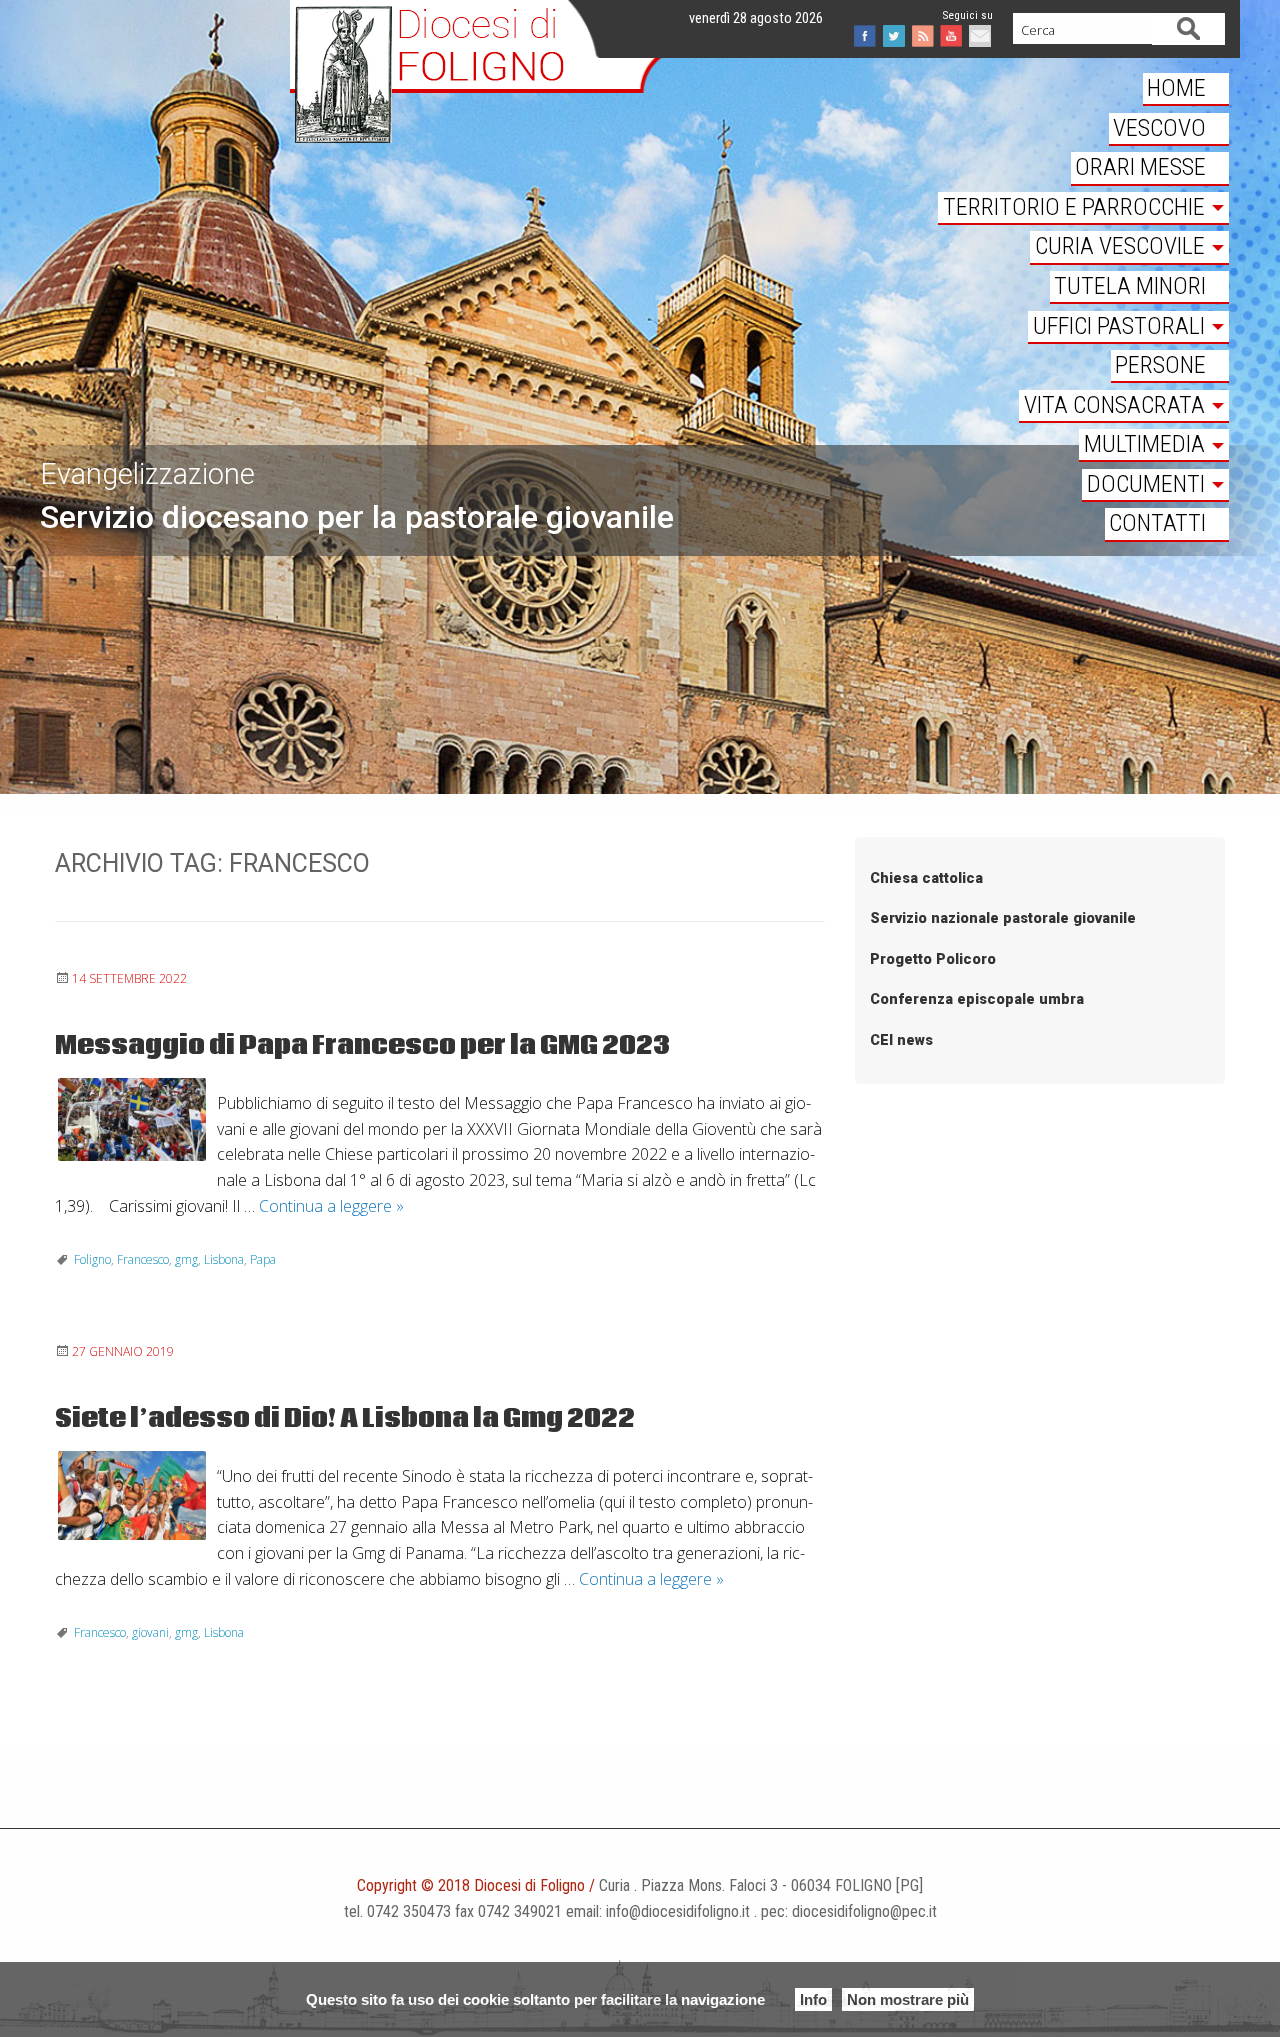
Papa (263, 1259)
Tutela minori (1130, 286)
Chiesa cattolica (926, 878)
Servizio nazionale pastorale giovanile (1003, 918)
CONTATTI (1157, 523)
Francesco (143, 1259)
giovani (150, 1632)
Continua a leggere (331, 1206)
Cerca (1189, 28)
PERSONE (1160, 365)
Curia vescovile (1120, 246)
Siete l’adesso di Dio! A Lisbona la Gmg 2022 (345, 1419)
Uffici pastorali (1119, 326)
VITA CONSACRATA (1114, 405)
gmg (186, 1259)
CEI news (901, 1040)
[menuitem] (1083, 90)
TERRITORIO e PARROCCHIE (1074, 207)
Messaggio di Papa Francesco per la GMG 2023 (362, 1046)
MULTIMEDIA (1144, 444)
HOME (1176, 88)
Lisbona (224, 1259)
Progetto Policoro (933, 959)
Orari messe (1140, 167)
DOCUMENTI (1146, 484)
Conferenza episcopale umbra (977, 999)
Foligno (92, 1259)
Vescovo (1159, 128)
